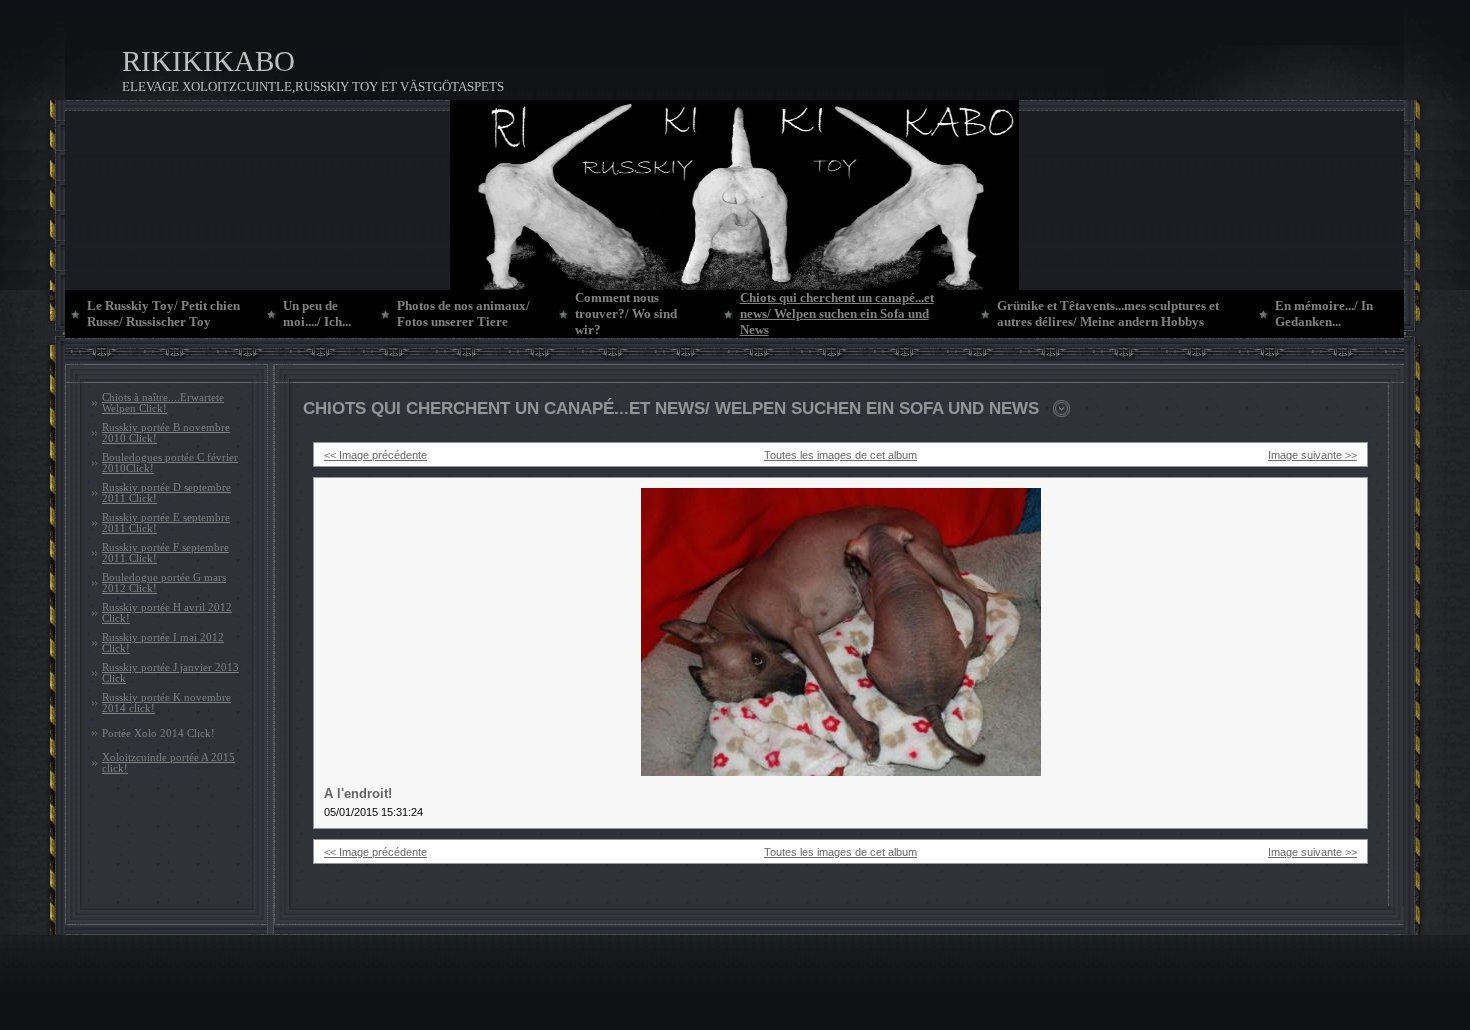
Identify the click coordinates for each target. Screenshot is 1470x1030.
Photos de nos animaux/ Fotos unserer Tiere (463, 313)
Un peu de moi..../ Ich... (317, 313)
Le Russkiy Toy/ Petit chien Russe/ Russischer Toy (163, 313)
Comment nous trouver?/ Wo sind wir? (626, 313)
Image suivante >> (1312, 455)
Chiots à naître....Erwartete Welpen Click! (163, 403)
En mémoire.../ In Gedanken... (1324, 313)
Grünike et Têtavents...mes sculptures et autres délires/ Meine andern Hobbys (1108, 313)
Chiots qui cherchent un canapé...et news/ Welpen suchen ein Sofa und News (837, 313)
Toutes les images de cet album (840, 455)
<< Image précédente (375, 455)
